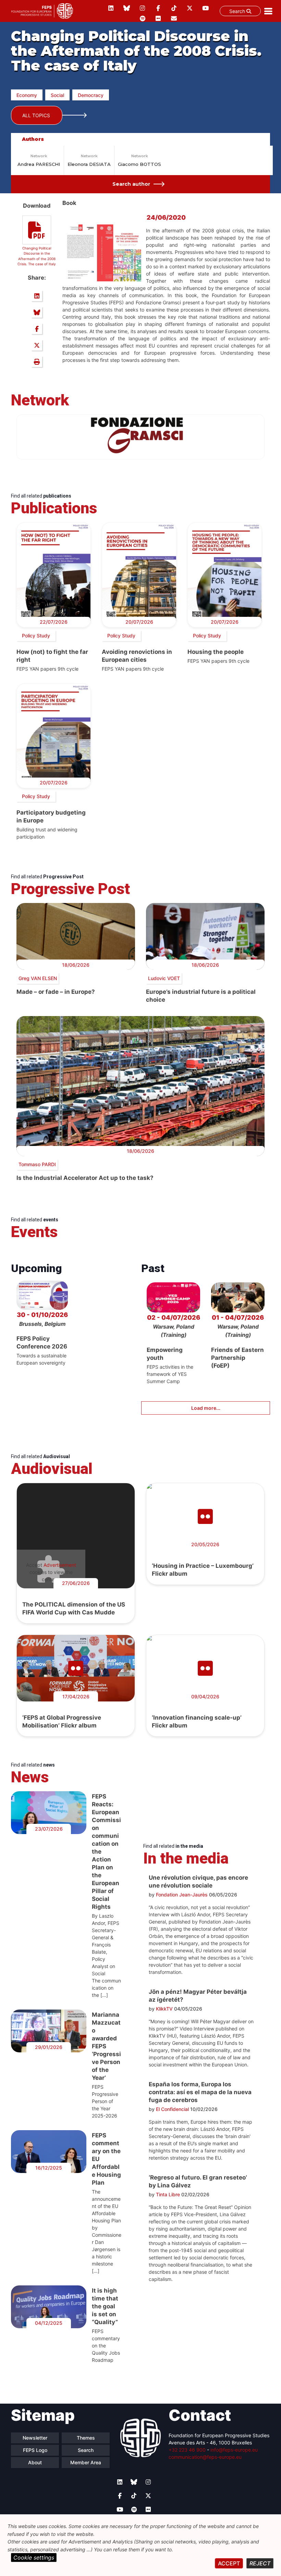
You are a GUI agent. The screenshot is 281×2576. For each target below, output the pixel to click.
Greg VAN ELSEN (38, 978)
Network (39, 156)
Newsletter (35, 2438)
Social (57, 95)
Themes (86, 2438)
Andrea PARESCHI (39, 164)
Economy (27, 95)
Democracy (91, 95)
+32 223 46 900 (187, 2450)
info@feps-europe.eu (234, 2450)
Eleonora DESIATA (89, 164)
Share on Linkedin (37, 296)
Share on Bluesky (37, 312)
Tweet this (37, 345)
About (35, 2462)
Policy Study (36, 636)
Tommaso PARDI (37, 1164)
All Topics (36, 115)
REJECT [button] (260, 2563)
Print (37, 362)
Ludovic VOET (164, 978)
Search (238, 11)
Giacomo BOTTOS (139, 164)
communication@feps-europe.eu (205, 2457)
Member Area (86, 2462)
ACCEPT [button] (229, 2563)
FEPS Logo (35, 2450)
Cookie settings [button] (34, 2557)
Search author (131, 184)
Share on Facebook (37, 329)
